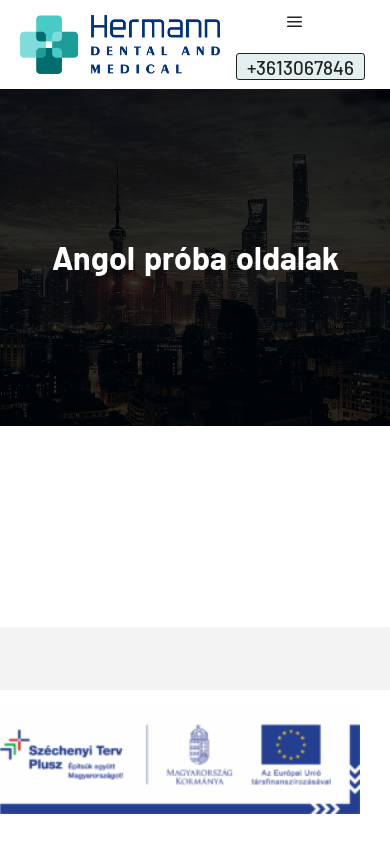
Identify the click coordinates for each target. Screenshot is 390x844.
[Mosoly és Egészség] (120, 44)
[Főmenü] (295, 22)
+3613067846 (300, 67)
